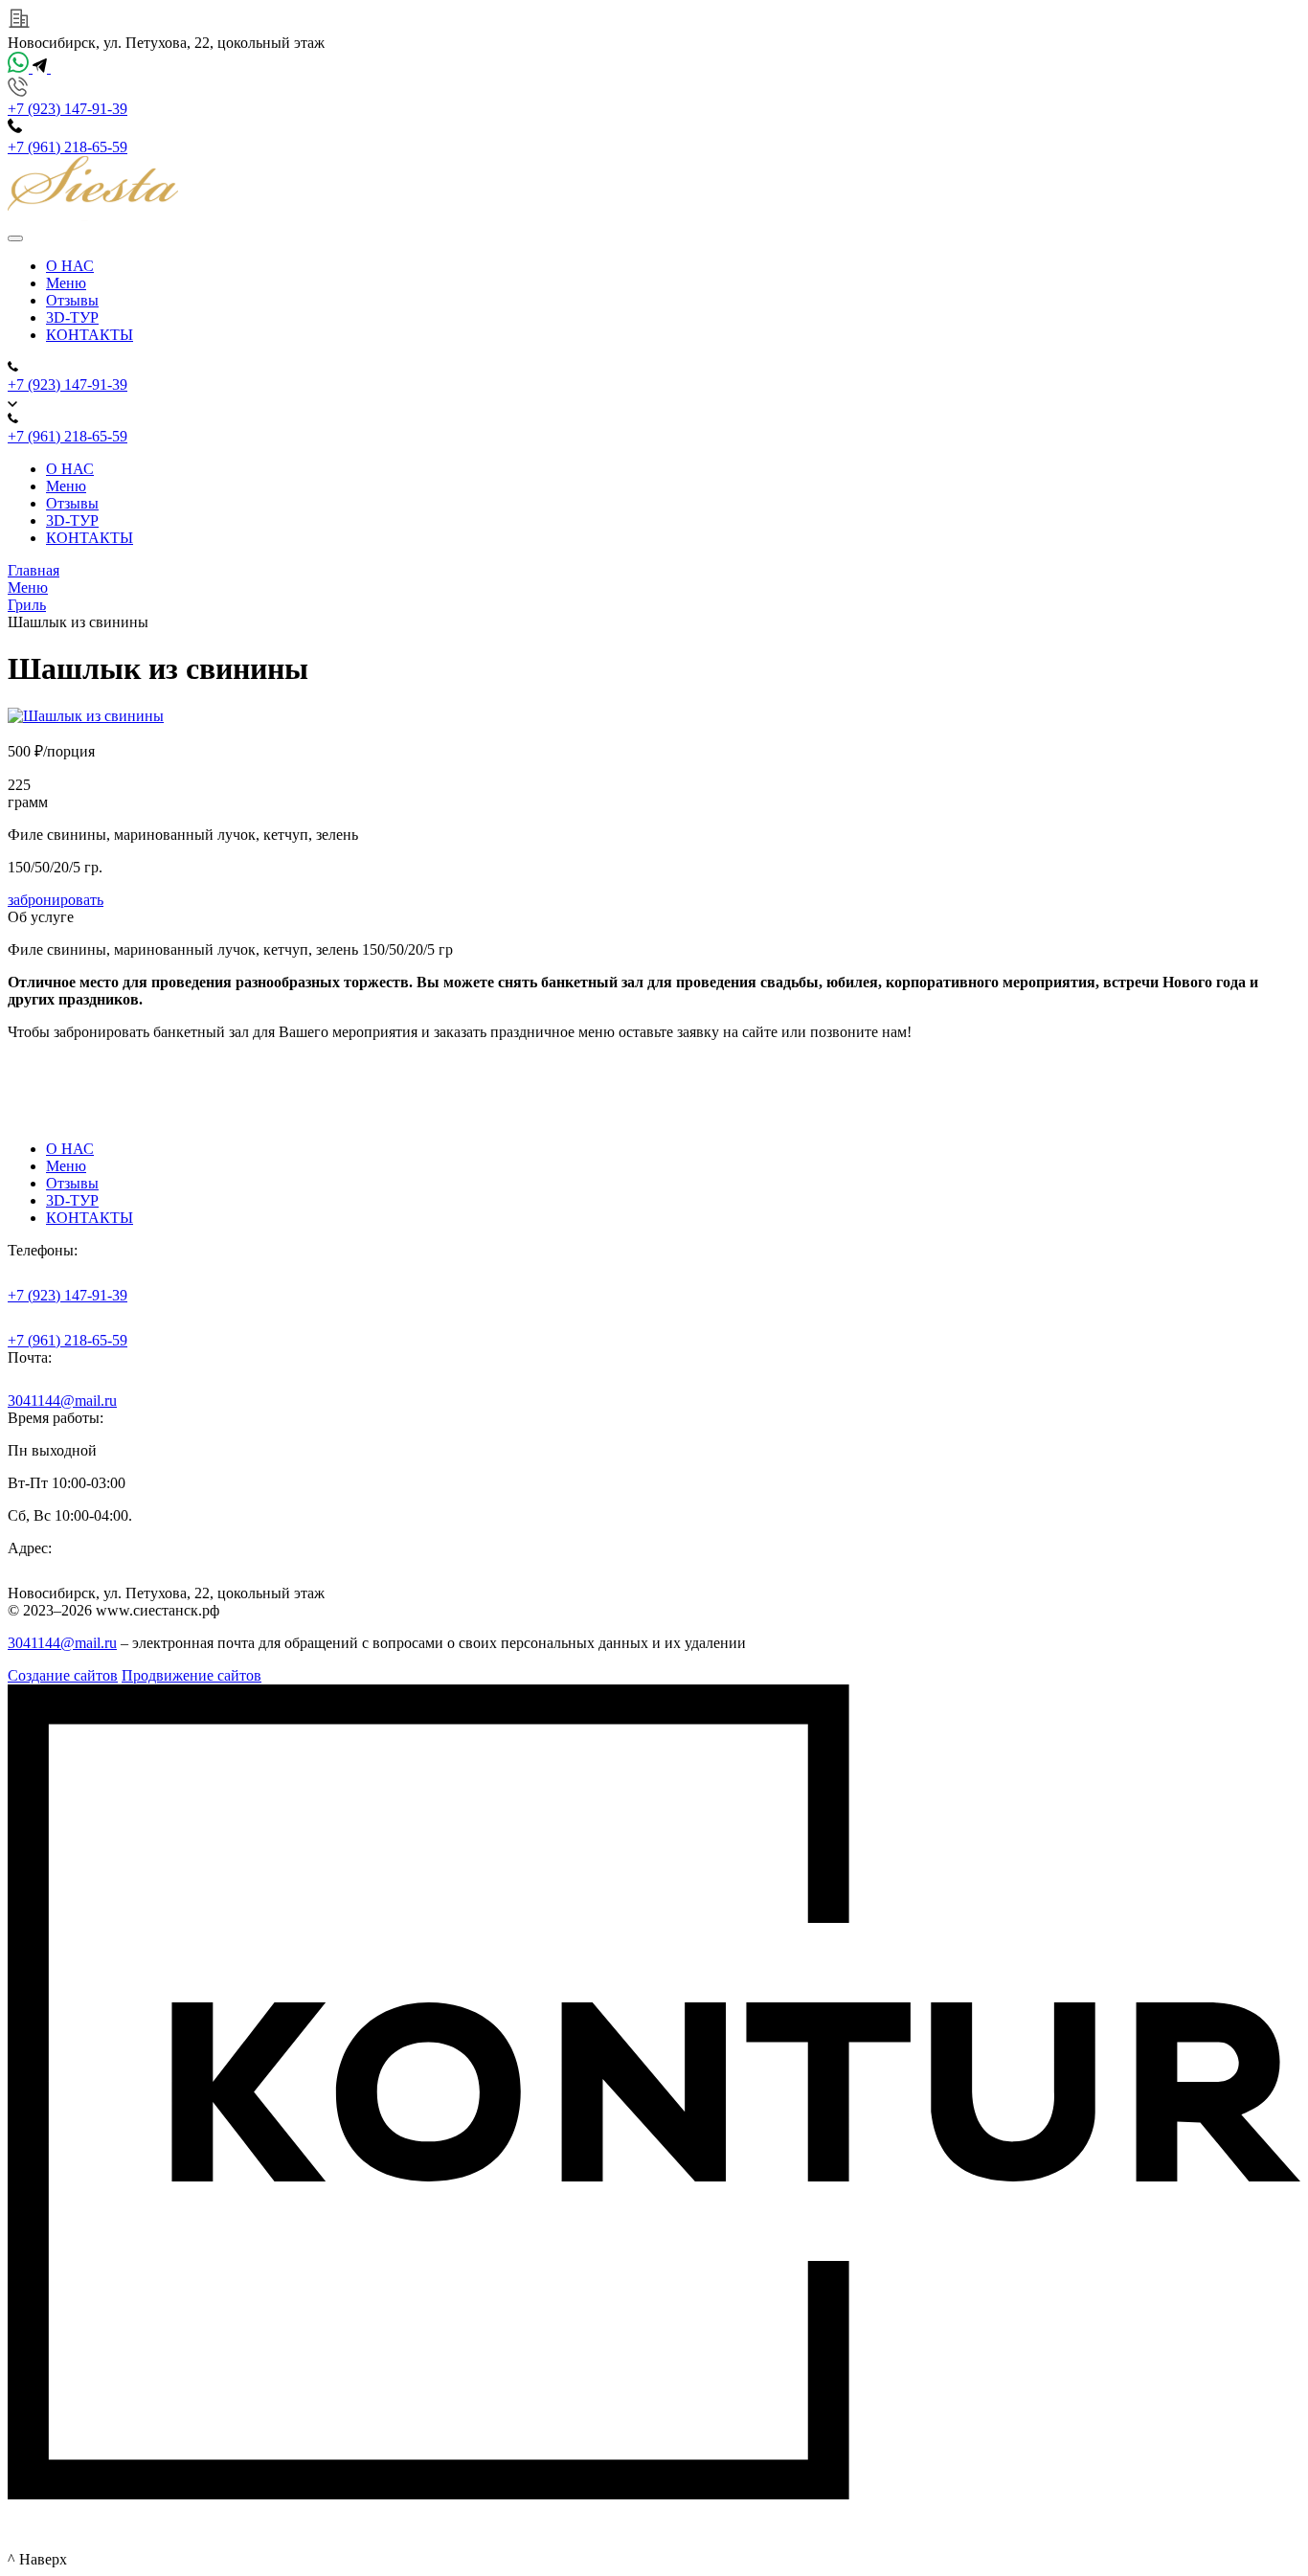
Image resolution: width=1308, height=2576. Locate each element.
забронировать (56, 900)
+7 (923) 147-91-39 (68, 109)
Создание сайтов (63, 1675)
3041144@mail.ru (62, 1401)
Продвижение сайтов (192, 1675)
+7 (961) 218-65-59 (68, 147)
